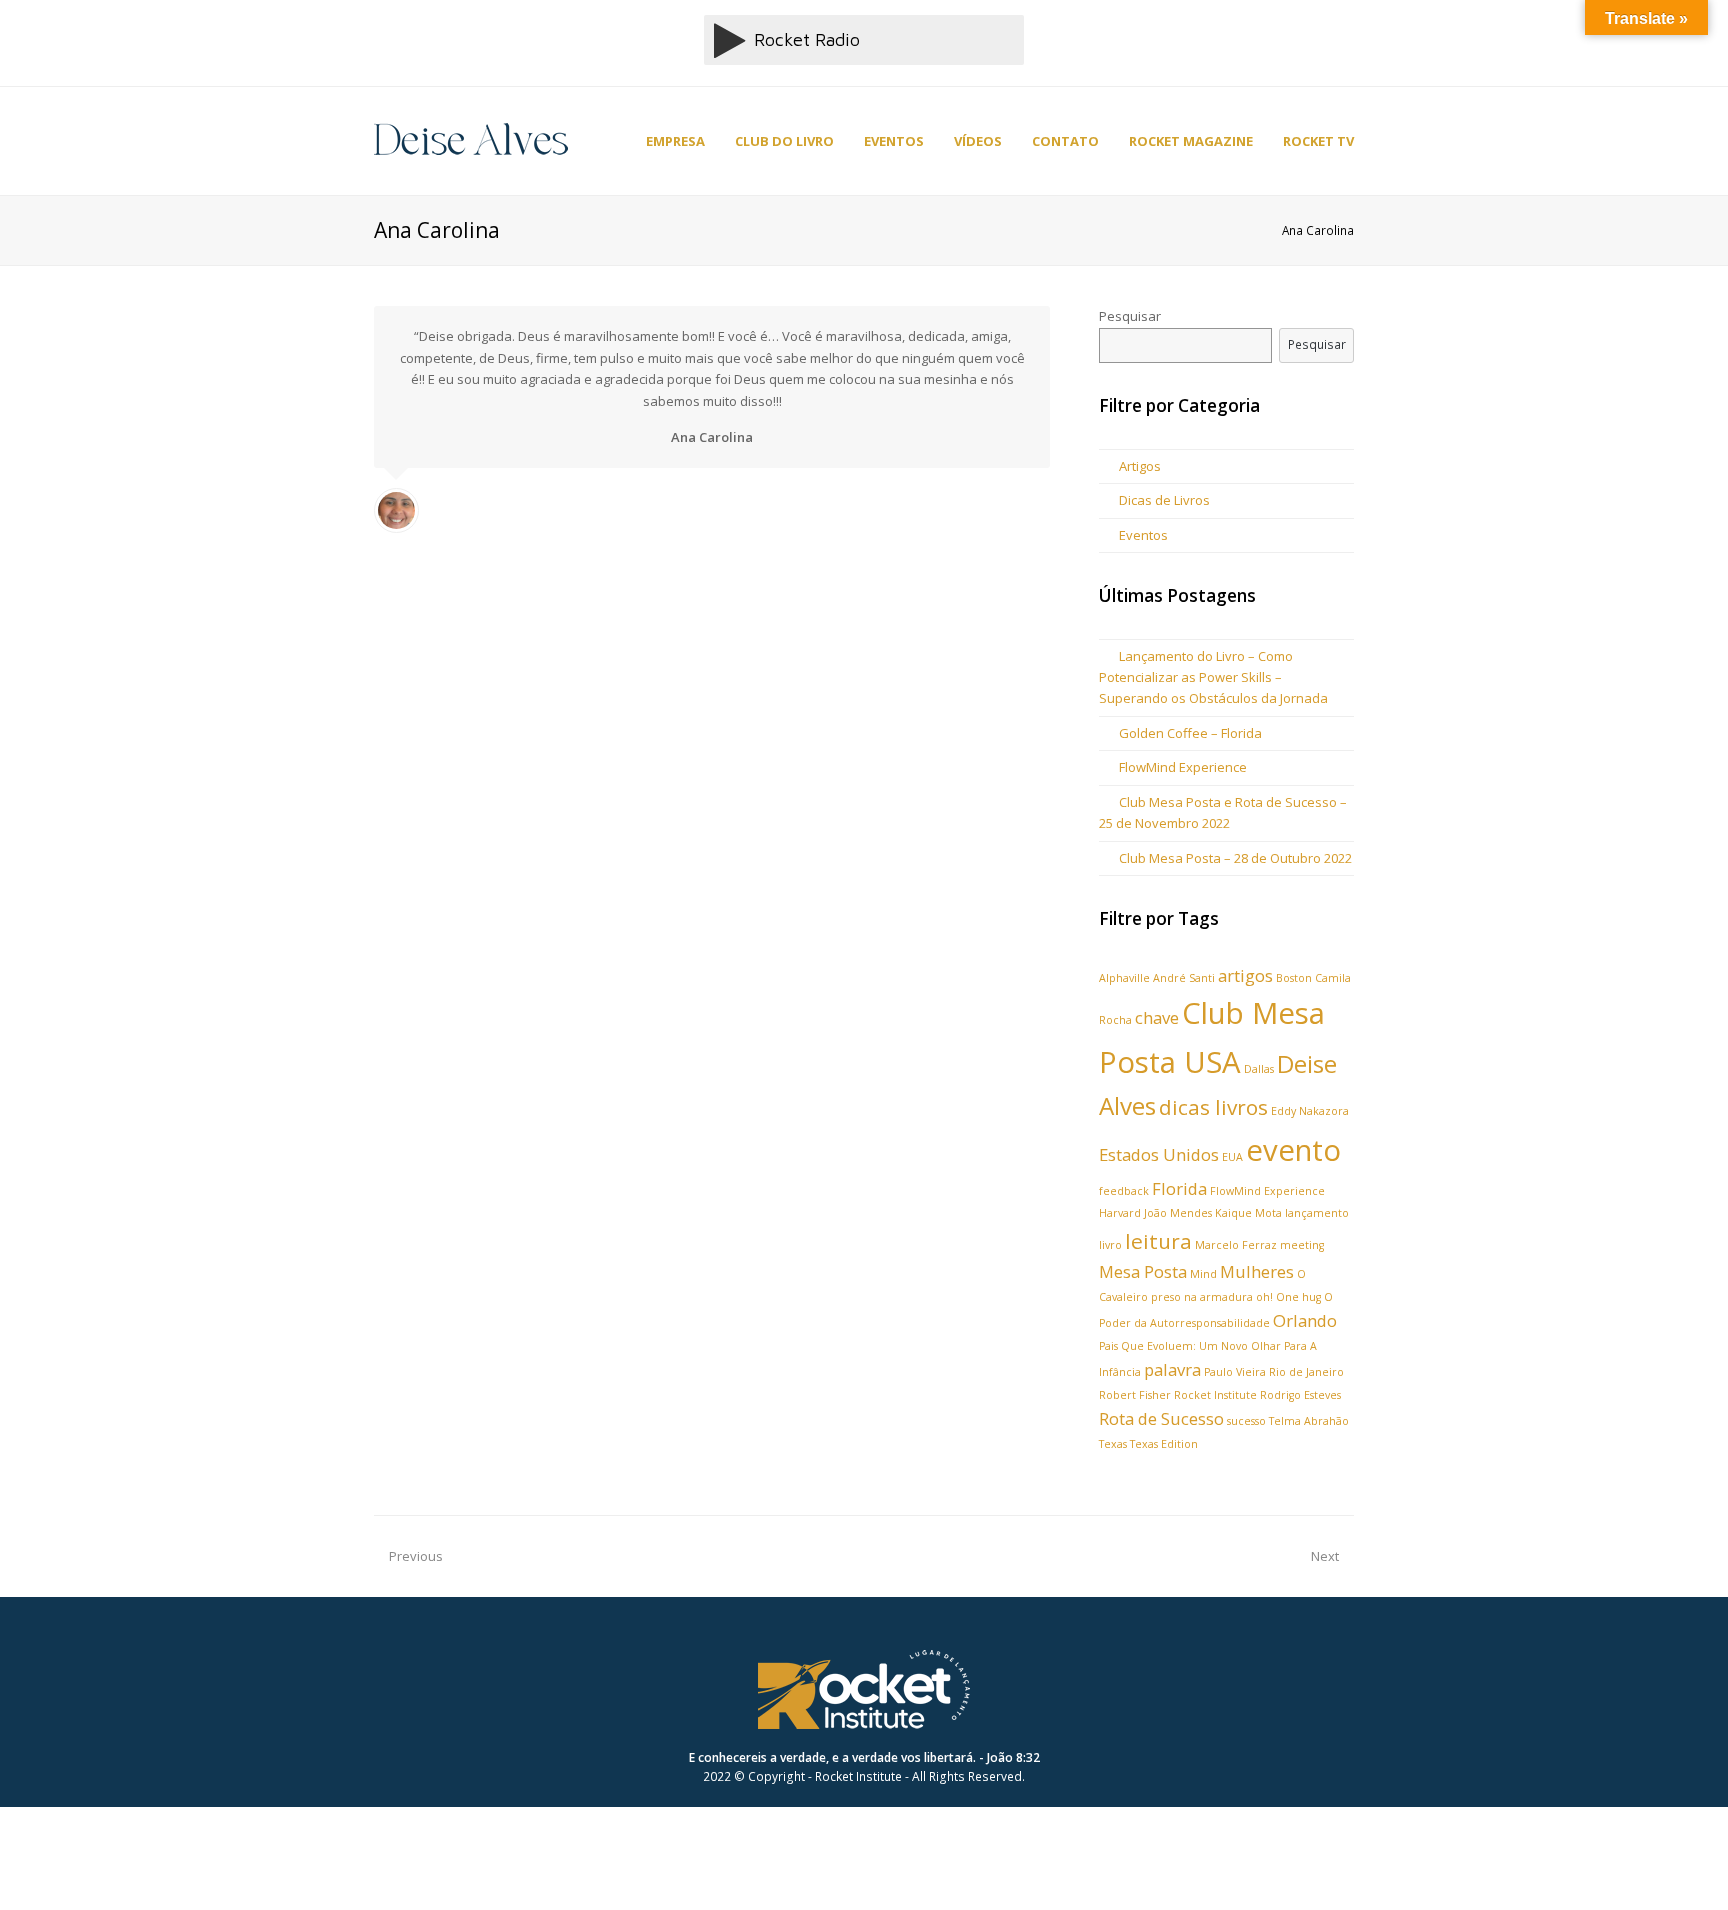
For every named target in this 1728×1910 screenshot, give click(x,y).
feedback (1124, 1191)
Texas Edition (1164, 1444)
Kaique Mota (1248, 1213)
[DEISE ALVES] (471, 139)
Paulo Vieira (1235, 1372)
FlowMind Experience (1183, 767)
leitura (1158, 1241)
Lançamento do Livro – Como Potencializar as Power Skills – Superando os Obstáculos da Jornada (1213, 677)
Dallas (1259, 1069)
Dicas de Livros (1164, 500)
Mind (1203, 1274)
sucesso (1246, 1421)
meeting (1302, 1245)
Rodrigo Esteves (1300, 1395)
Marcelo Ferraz (1236, 1245)
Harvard (1120, 1213)
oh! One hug (1288, 1297)
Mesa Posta (1143, 1271)
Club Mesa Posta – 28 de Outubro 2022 (1235, 858)
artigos (1245, 975)
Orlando (1305, 1320)
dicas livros (1213, 1107)
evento (1293, 1150)
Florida (1179, 1188)
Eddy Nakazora (1310, 1111)
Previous (416, 1556)
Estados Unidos (1159, 1154)
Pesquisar (1130, 316)
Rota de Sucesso (1161, 1418)
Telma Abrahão (1309, 1421)
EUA (1232, 1157)
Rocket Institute (1215, 1395)
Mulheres (1257, 1271)
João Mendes (1178, 1213)
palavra (1172, 1369)
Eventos (1143, 535)
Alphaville (1124, 978)
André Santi (1184, 978)
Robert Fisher (1135, 1395)
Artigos (1140, 466)
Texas (1113, 1444)
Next (1325, 1556)
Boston (1294, 978)
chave (1157, 1017)
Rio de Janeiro (1306, 1372)
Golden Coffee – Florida (1190, 733)
